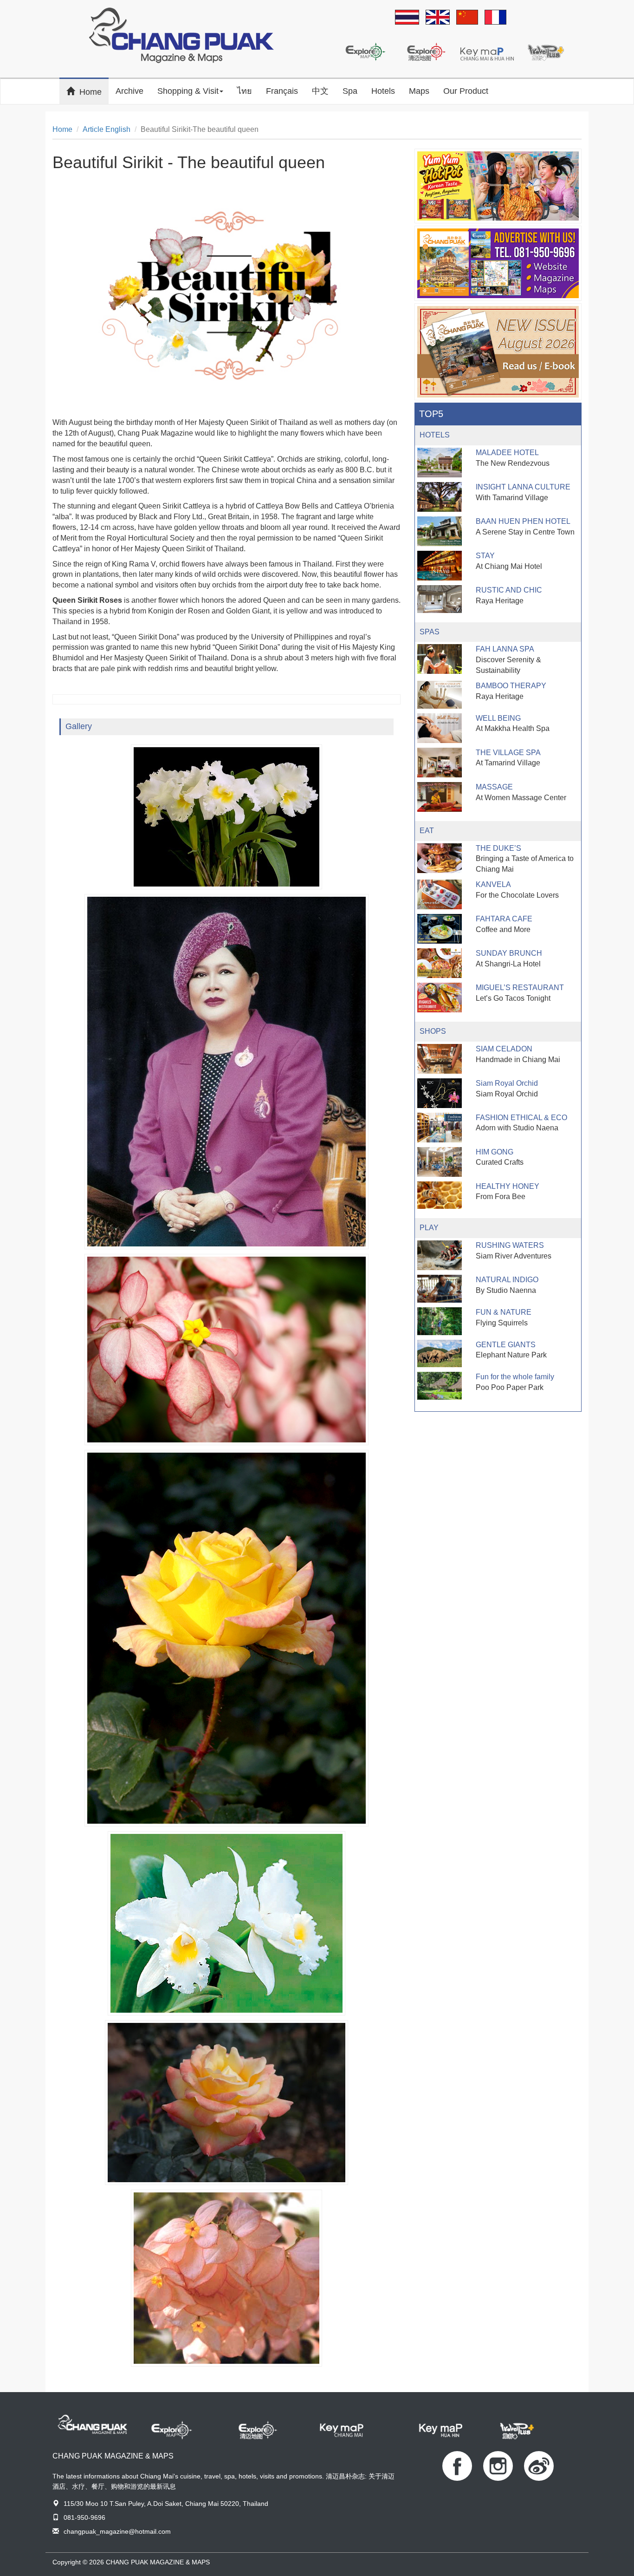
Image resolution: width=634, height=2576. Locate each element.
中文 (320, 91)
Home (94, 91)
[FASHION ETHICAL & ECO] (440, 1128)
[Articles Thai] (407, 18)
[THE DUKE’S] (440, 858)
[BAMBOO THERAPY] (440, 695)
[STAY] (440, 566)
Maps (419, 91)
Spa (350, 91)
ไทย (245, 91)
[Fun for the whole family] (440, 1386)
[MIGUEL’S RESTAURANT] (440, 998)
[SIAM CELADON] (440, 1059)
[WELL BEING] (440, 728)
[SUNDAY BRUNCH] (440, 963)
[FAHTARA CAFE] (440, 929)
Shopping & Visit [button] (188, 91)
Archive (129, 91)
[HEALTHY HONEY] (440, 1195)
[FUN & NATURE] (440, 1321)
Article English (107, 129)
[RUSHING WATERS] (440, 1255)
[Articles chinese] (467, 18)
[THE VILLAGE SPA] (440, 763)
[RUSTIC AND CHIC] (440, 599)
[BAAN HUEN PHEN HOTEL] (440, 531)
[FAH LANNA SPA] (440, 659)
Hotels (383, 91)
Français (282, 91)
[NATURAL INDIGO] (440, 1289)
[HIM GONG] (440, 1162)
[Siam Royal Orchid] (440, 1093)
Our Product (466, 91)
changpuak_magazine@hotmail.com (117, 2531)
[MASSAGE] (440, 797)
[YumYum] (498, 186)
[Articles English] (438, 18)
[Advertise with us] (498, 263)
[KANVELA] (440, 894)
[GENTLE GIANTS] (440, 1354)
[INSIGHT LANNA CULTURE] (440, 497)
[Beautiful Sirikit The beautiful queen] (226, 817)
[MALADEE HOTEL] (440, 463)
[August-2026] (498, 352)
